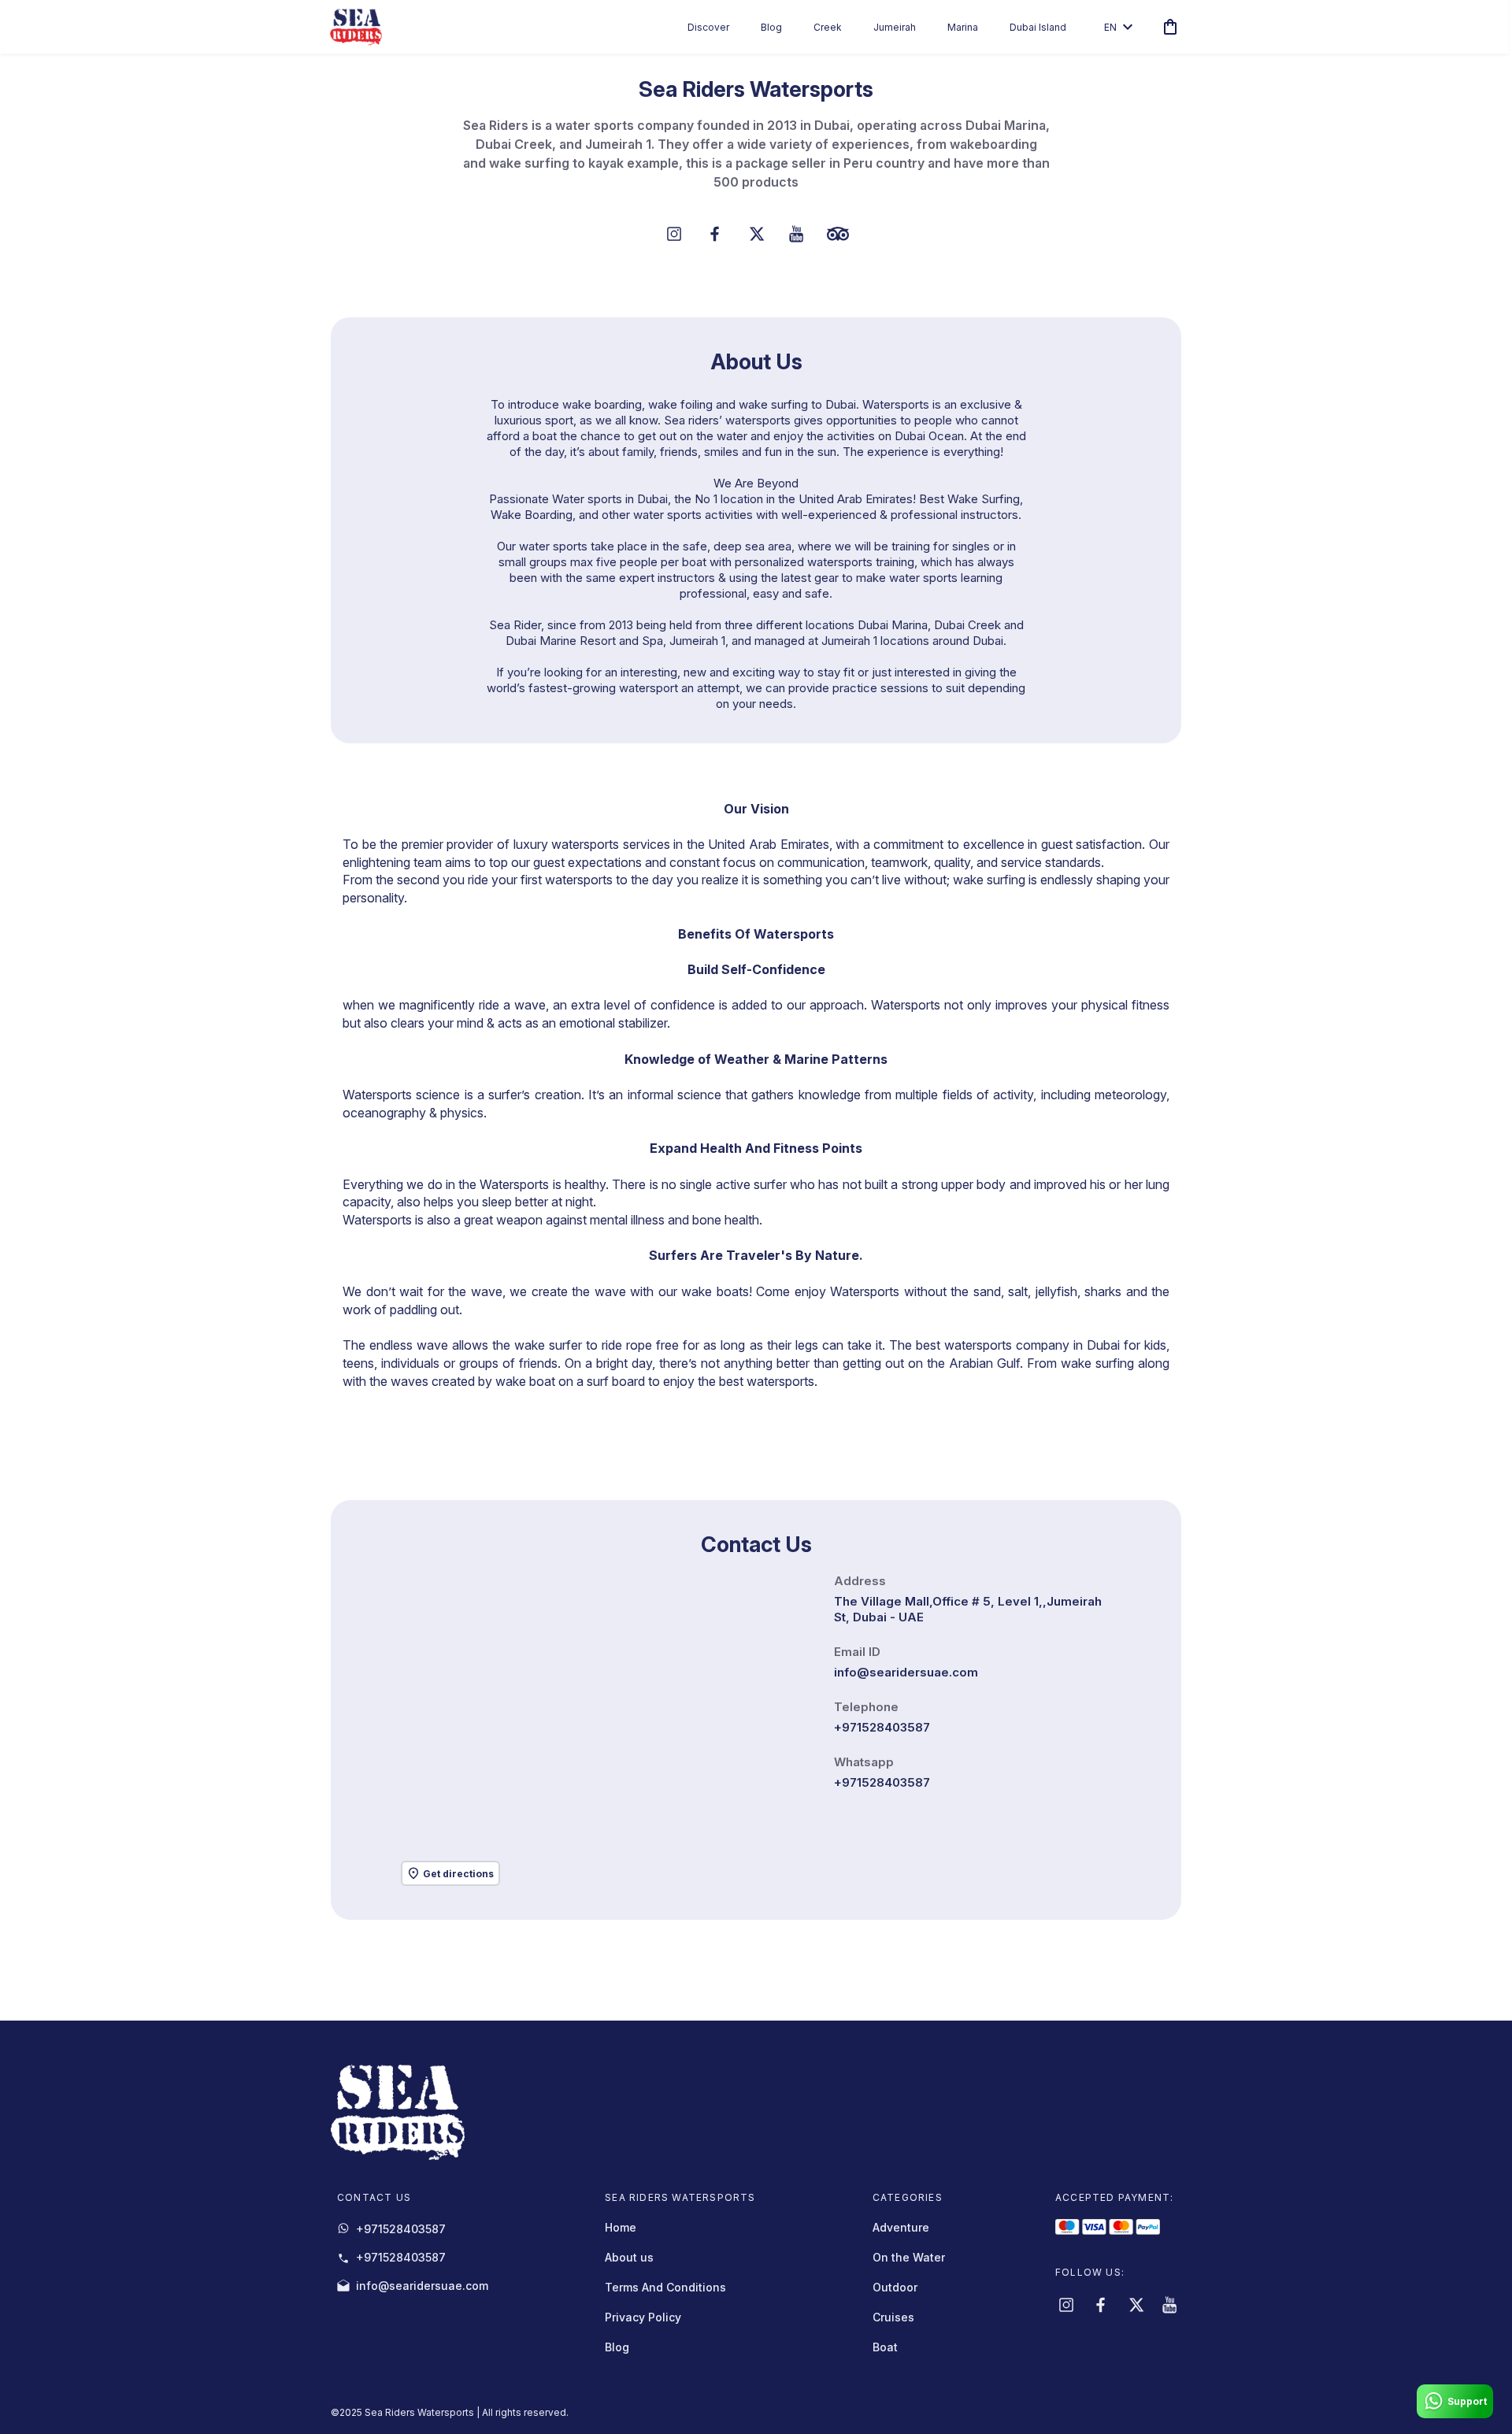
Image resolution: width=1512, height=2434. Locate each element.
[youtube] (1170, 2305)
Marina (963, 27)
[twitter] (1136, 2305)
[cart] (1167, 27)
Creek (828, 27)
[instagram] (1066, 2305)
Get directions (458, 1874)
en (1110, 27)
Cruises (893, 2317)
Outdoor (895, 2287)
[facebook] (1101, 2305)
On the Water (909, 2257)
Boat (885, 2347)
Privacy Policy (643, 2317)
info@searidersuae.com (906, 1672)
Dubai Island (1038, 27)
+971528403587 (882, 1727)
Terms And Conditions (665, 2287)
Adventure (901, 2227)
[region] (608, 1731)
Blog (771, 27)
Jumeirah (895, 27)
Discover (708, 27)
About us (629, 2257)
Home (621, 2227)
